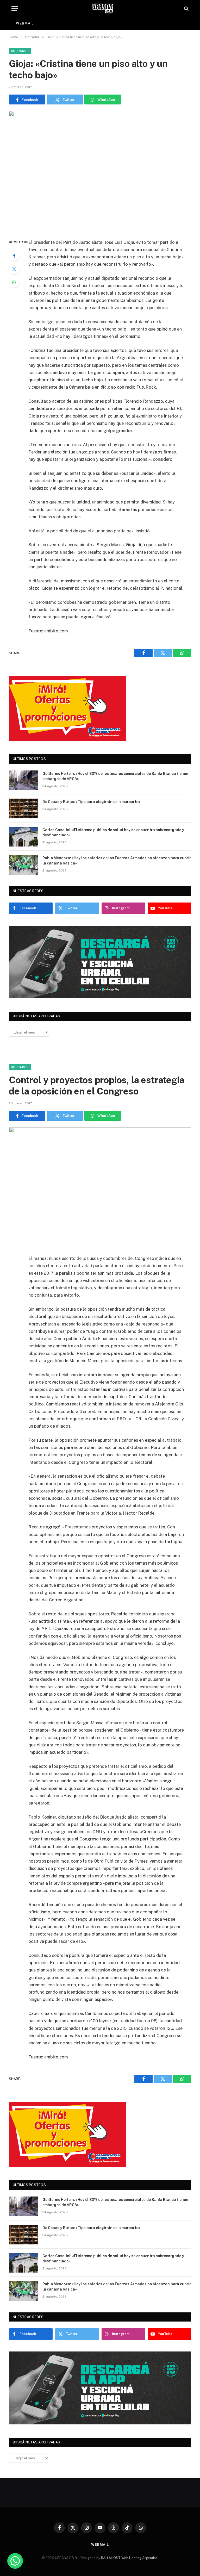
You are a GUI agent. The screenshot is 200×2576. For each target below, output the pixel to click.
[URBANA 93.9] (102, 8)
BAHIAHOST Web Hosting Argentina (129, 2558)
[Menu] (15, 8)
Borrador (20, 51)
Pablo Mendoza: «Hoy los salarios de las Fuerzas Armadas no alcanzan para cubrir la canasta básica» (117, 861)
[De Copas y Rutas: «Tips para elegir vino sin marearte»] (23, 808)
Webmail (25, 23)
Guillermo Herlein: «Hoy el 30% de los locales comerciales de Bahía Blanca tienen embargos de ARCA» (115, 776)
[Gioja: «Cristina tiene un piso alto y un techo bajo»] (100, 170)
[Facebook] (14, 256)
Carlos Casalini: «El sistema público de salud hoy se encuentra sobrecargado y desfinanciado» (113, 832)
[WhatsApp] (14, 282)
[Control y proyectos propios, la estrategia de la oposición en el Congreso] (100, 1187)
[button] (15, 2561)
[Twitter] (14, 269)
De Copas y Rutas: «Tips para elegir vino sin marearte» (91, 802)
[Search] (186, 8)
